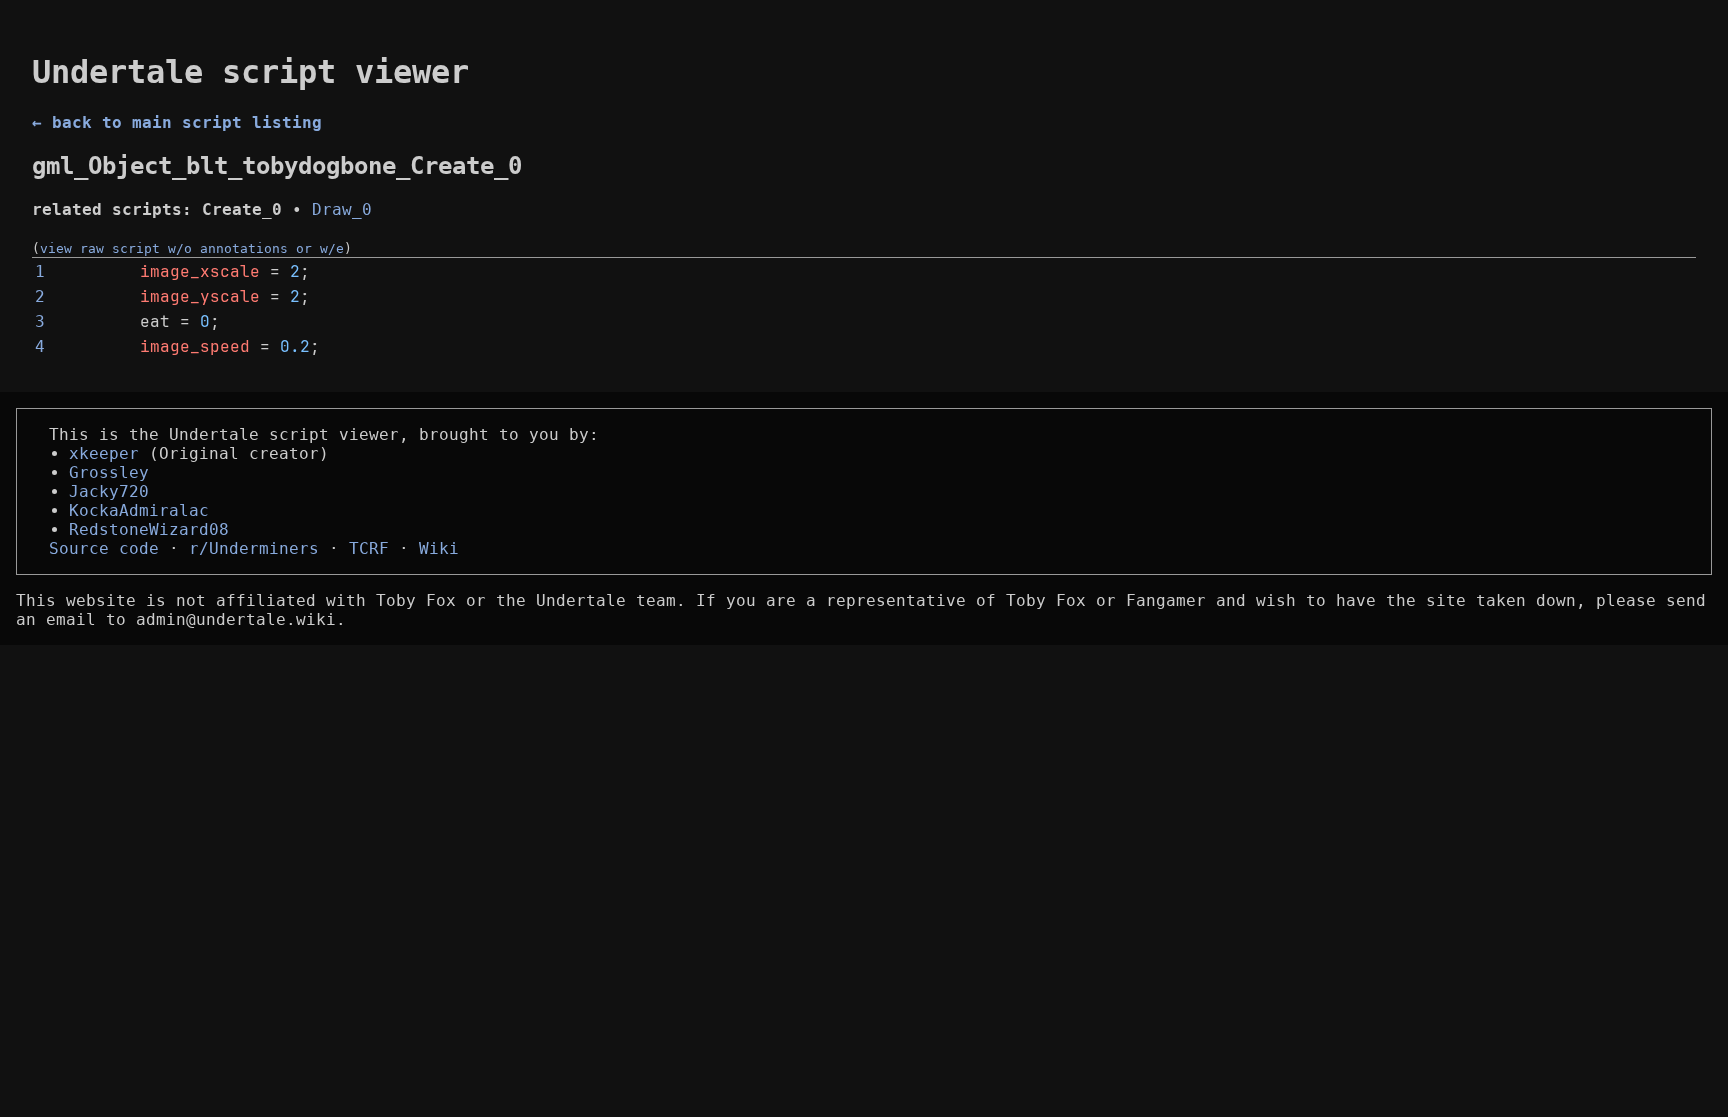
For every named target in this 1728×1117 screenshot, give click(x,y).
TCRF (369, 548)
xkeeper (104, 453)
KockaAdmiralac (139, 510)
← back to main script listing (177, 122)
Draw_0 (342, 209)
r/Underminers (254, 548)
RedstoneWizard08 (149, 529)
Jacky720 (109, 491)
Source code (104, 548)
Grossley (109, 472)
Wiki (439, 548)
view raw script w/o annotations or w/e (192, 248)
